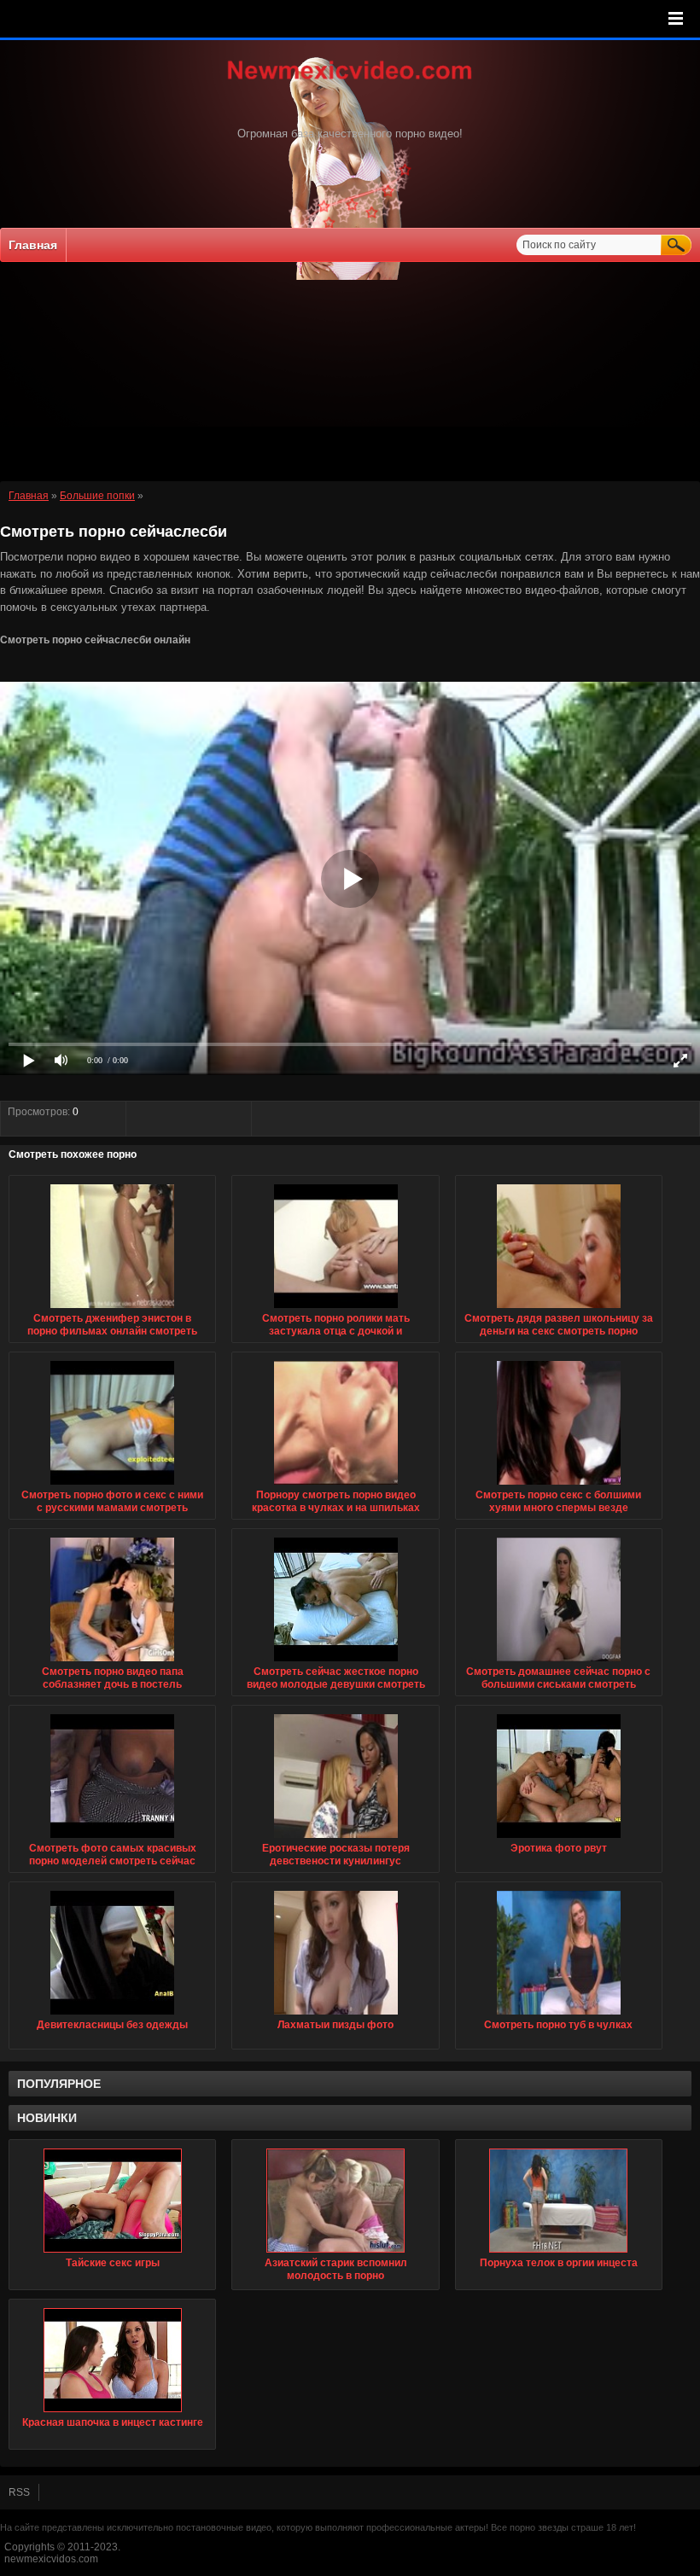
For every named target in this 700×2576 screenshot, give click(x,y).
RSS (19, 2492)
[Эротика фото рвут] (559, 1839)
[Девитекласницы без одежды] (112, 2015)
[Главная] (350, 81)
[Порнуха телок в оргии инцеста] (559, 2201)
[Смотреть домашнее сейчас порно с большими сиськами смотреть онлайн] (559, 1662)
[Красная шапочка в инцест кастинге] (112, 2360)
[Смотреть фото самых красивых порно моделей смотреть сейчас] (112, 1839)
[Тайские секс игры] (112, 2201)
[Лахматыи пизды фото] (336, 2015)
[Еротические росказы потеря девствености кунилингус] (336, 1839)
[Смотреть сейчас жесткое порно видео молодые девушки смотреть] (336, 1662)
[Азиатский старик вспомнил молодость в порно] (335, 2201)
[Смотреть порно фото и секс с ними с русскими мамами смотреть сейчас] (112, 1486)
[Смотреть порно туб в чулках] (559, 2015)
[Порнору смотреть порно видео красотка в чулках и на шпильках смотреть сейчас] (336, 1486)
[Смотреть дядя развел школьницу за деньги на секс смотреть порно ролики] (559, 1309)
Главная (33, 245)
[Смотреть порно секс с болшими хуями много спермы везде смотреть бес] (559, 1486)
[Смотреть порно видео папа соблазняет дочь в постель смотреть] (112, 1662)
